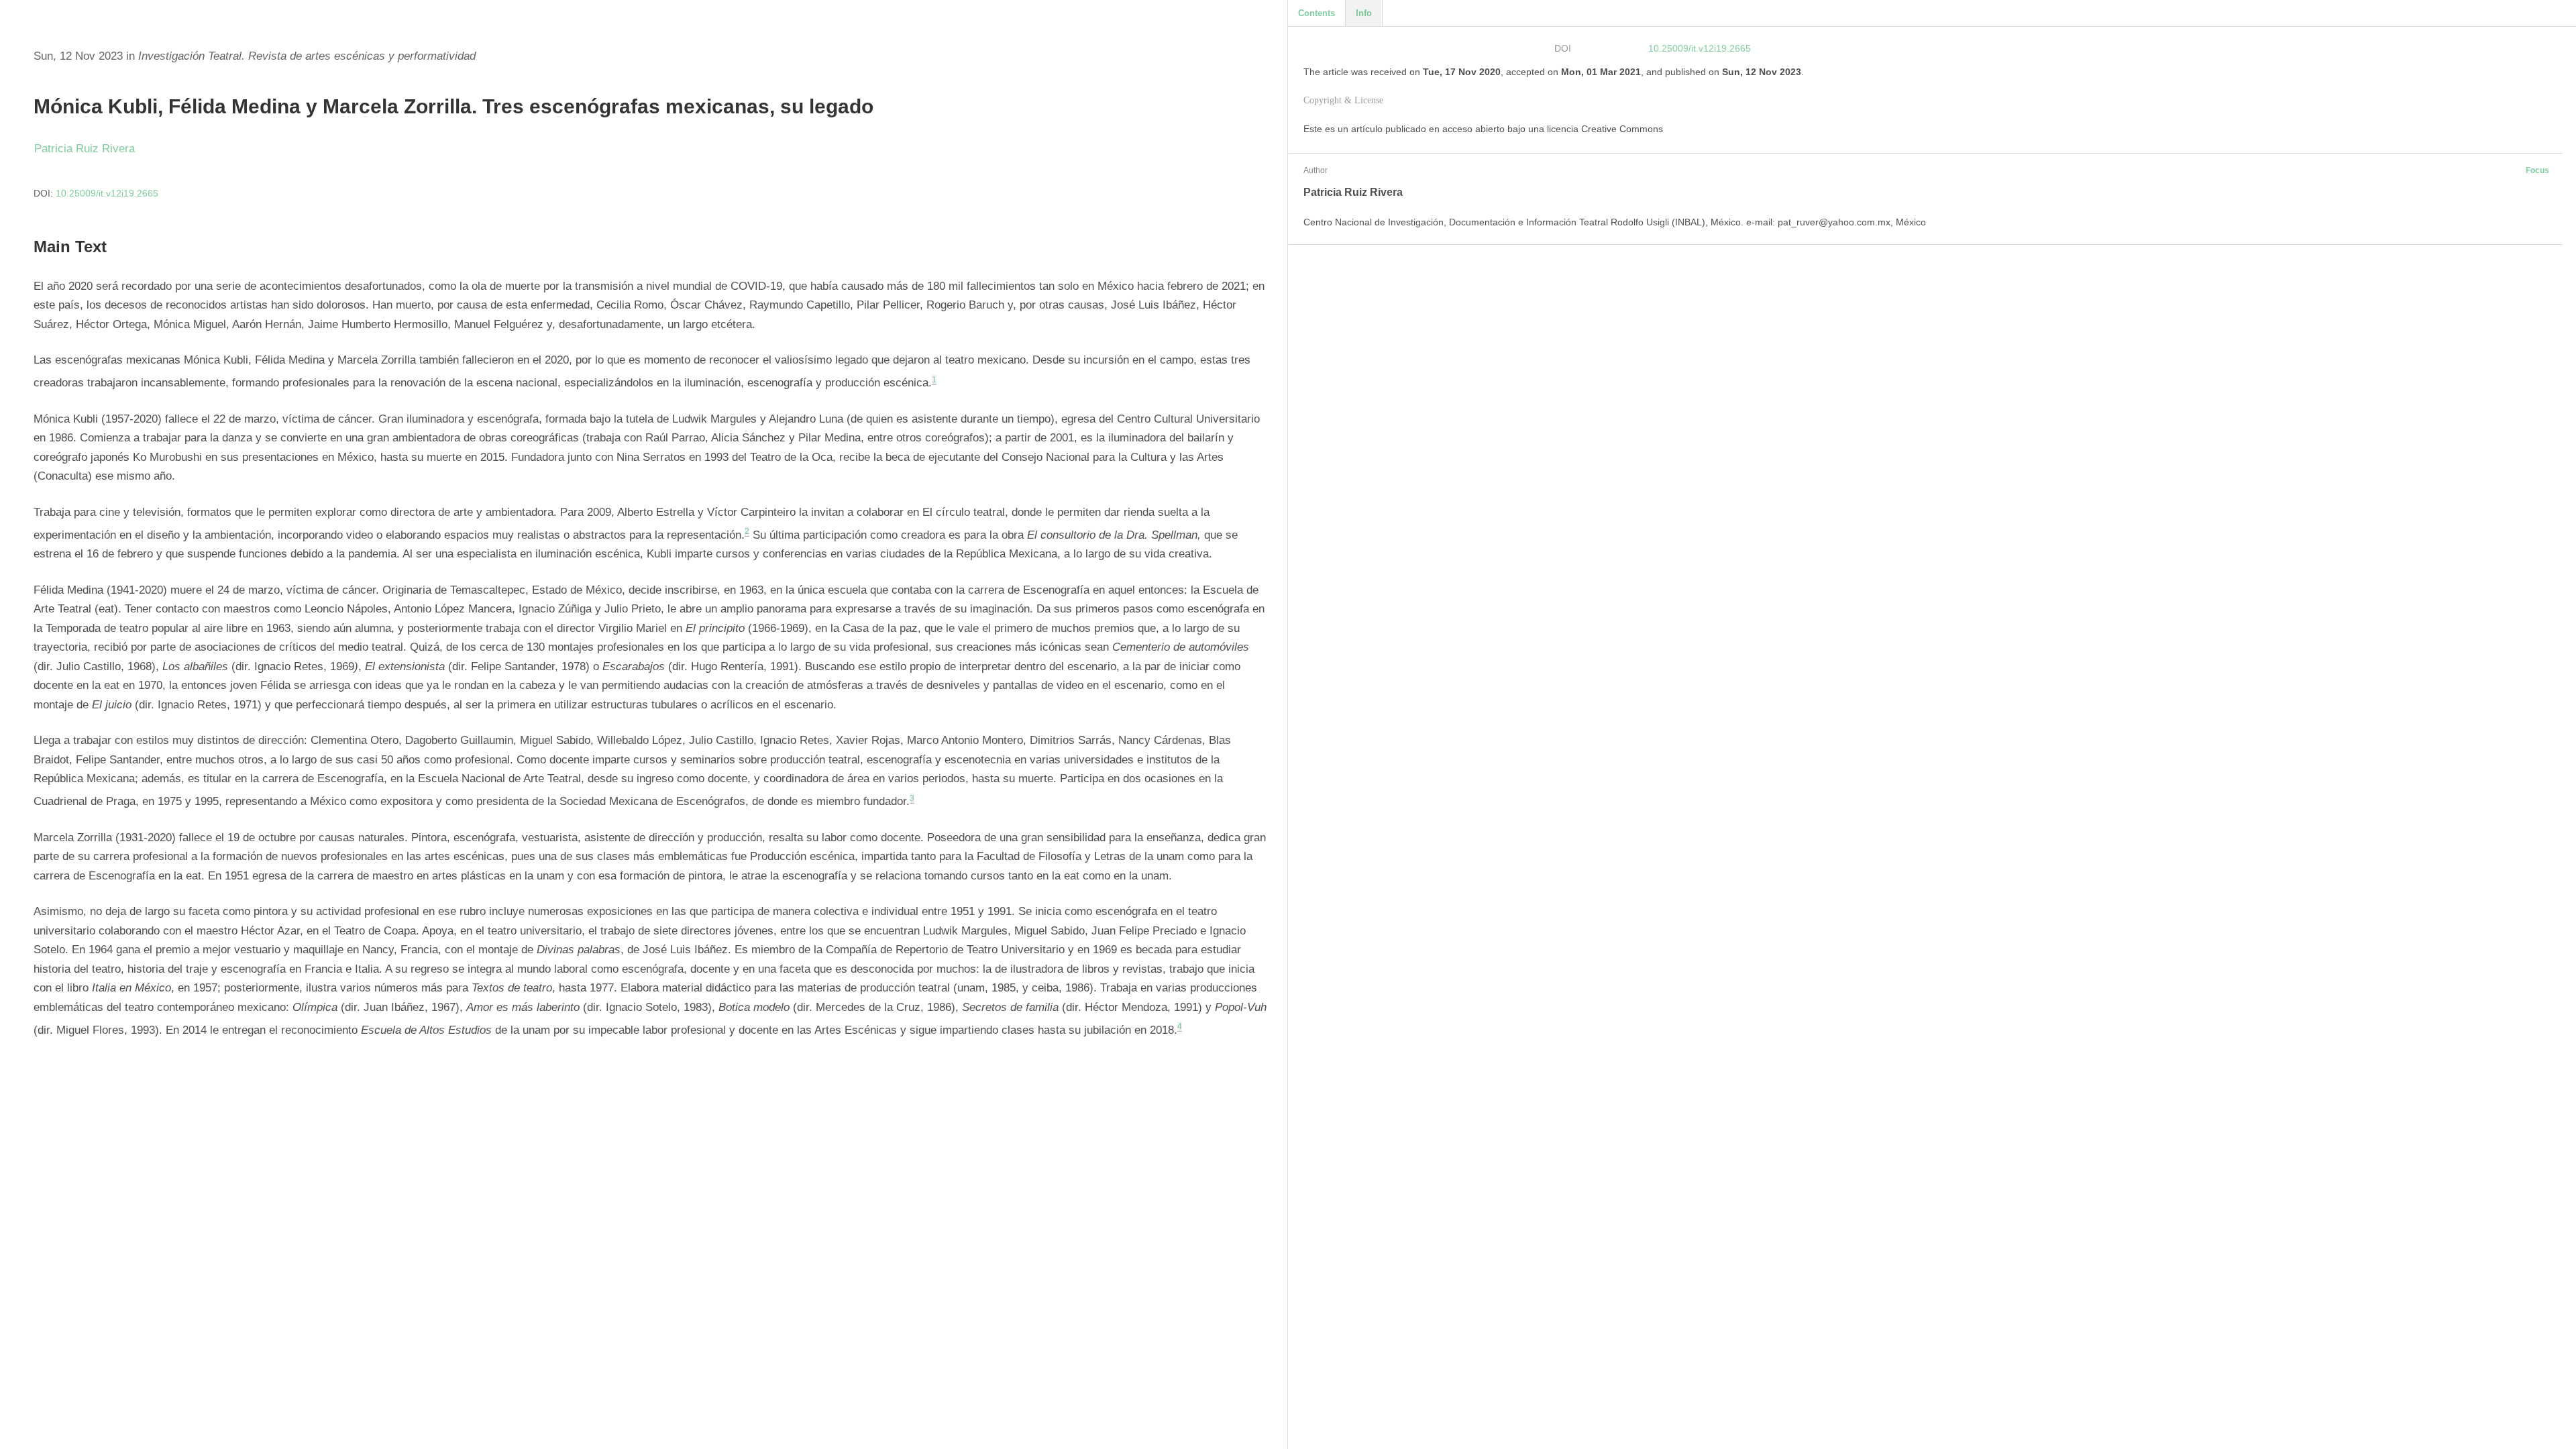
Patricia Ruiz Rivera (85, 149)
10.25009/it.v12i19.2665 (107, 193)
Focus (2537, 170)
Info (1364, 13)
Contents (1317, 13)
